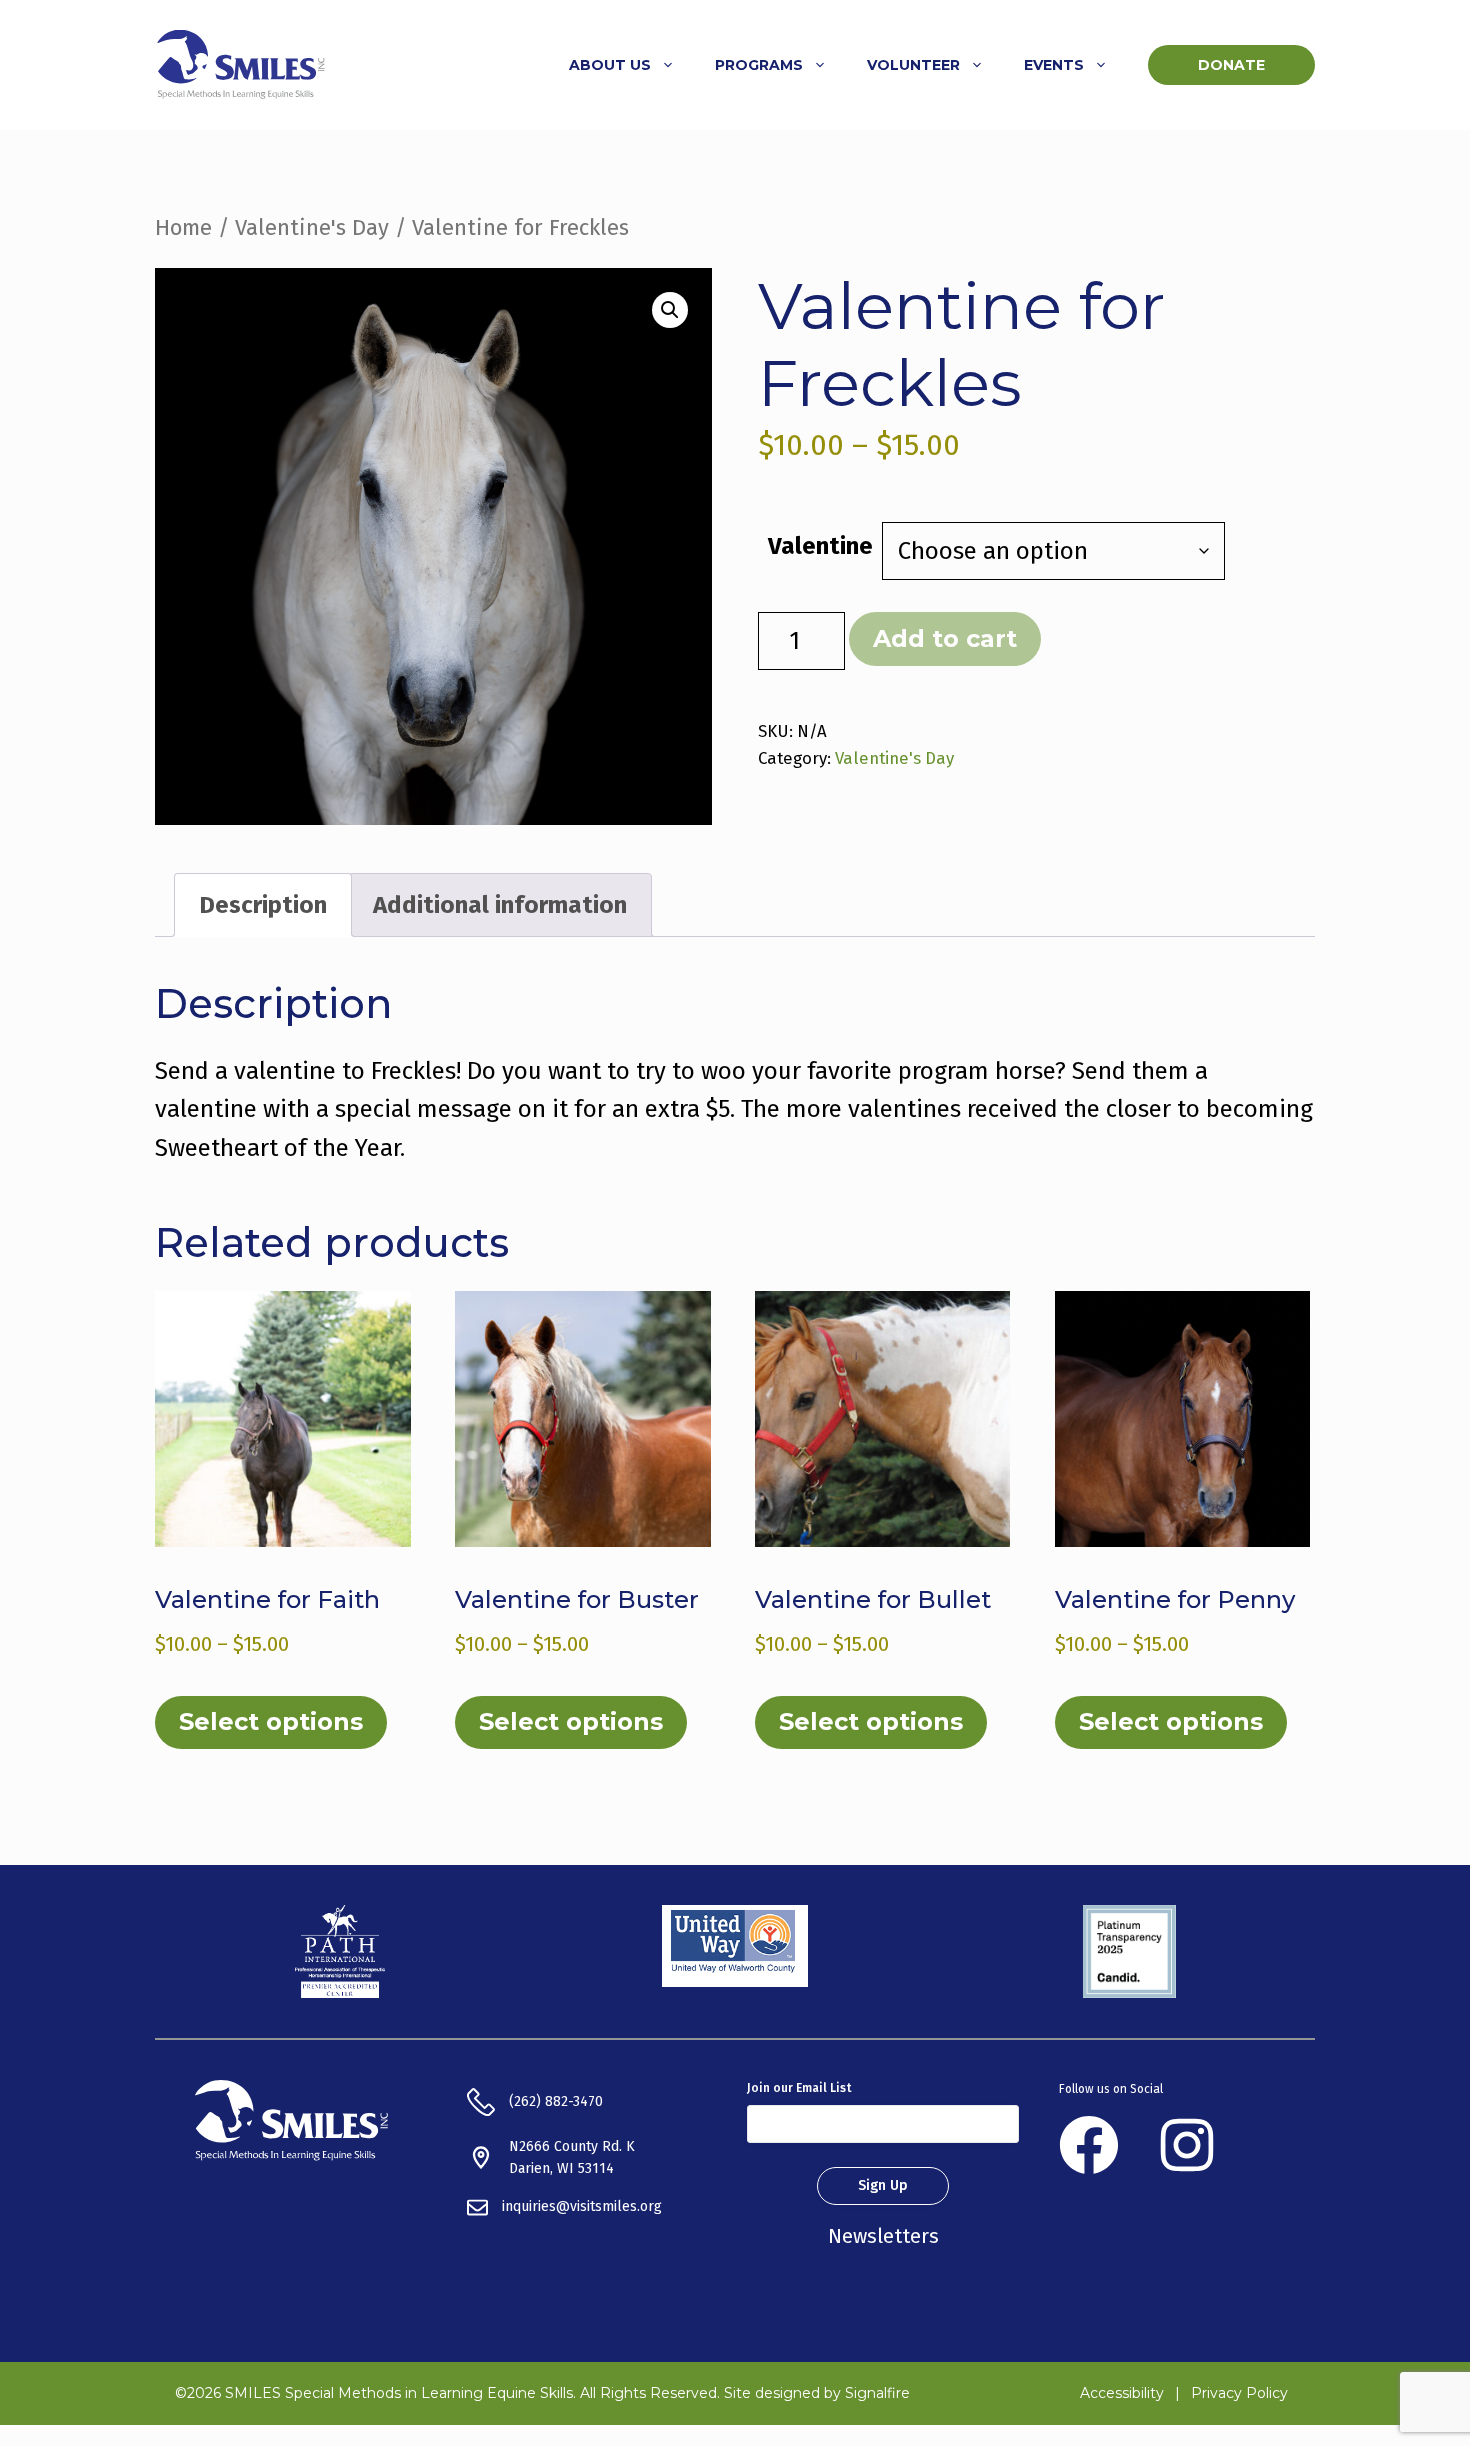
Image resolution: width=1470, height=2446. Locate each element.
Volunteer (913, 65)
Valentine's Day (312, 227)
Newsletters (883, 2236)
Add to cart (945, 638)
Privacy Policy (1239, 2393)
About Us (610, 65)
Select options (271, 1721)
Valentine (820, 546)
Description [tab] (263, 905)
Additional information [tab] (500, 905)
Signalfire (877, 2393)
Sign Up (883, 2185)
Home (183, 227)
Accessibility (1122, 2393)
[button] (670, 310)
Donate (1231, 65)
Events (1054, 65)
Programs (759, 65)
